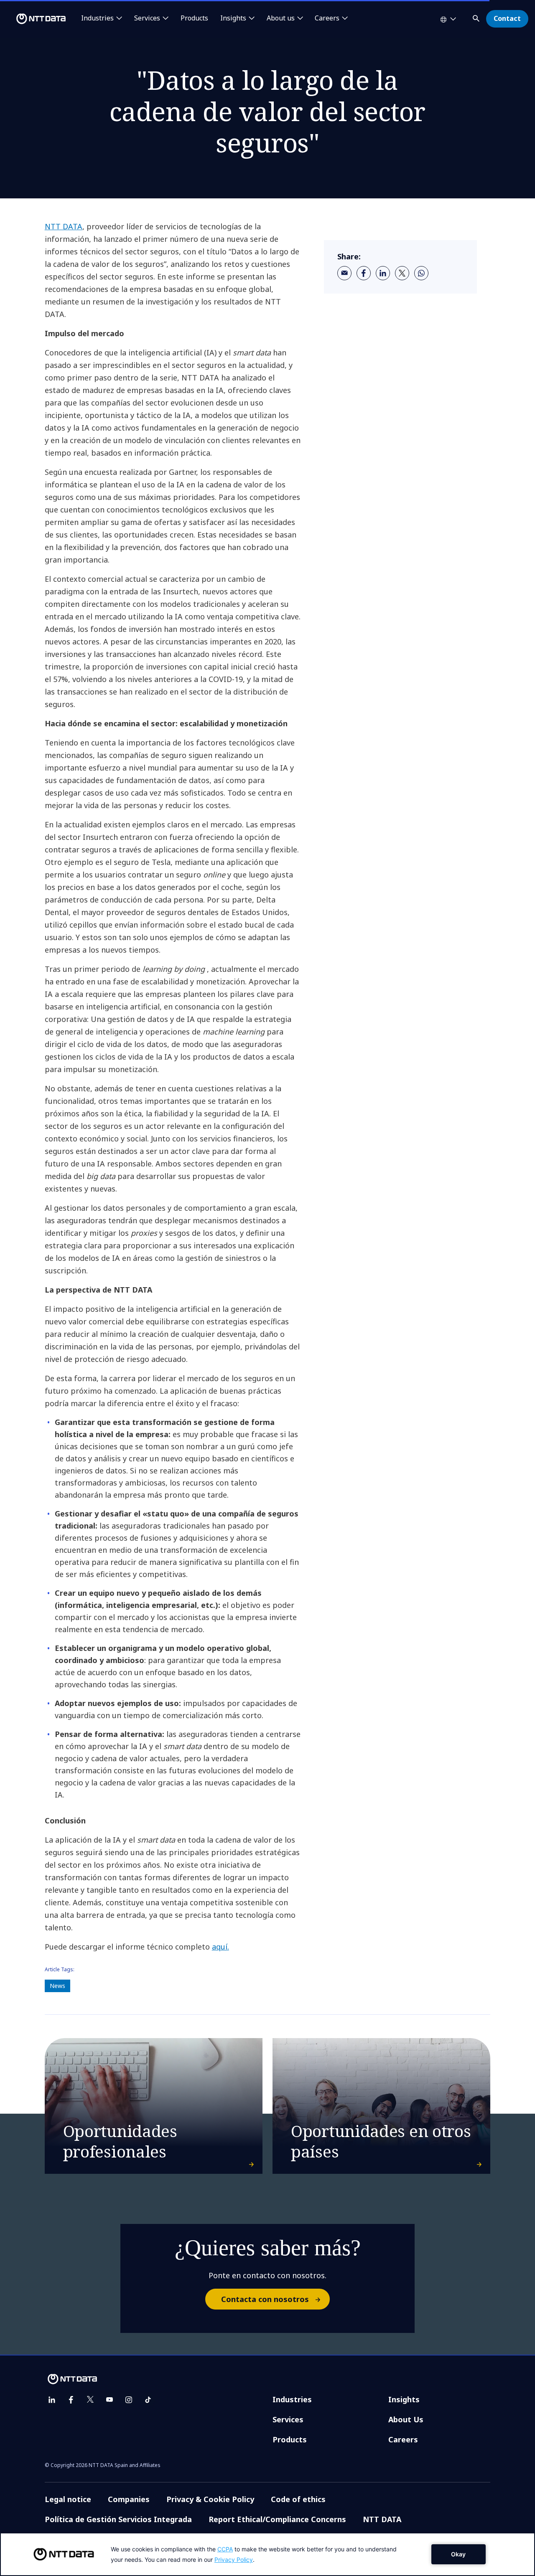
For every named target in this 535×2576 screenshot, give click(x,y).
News (57, 1986)
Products (194, 18)
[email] (344, 273)
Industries (292, 2399)
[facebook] (364, 273)
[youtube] (110, 2400)
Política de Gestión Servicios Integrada (118, 2519)
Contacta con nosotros (265, 2299)
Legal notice (68, 2499)
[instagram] (129, 2400)
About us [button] (281, 18)
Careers (403, 2439)
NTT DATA (64, 226)
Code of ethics (298, 2499)
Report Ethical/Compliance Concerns (277, 2519)
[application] (267, 2554)
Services (288, 2419)
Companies (129, 2499)
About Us (406, 2419)
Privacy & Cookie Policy (210, 2499)
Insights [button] (233, 18)
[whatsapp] (421, 273)
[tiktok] (148, 2400)
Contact (507, 18)
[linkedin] (383, 273)
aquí (220, 1947)
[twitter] (402, 273)
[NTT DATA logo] (34, 19)
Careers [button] (327, 18)
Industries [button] (97, 18)
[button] (477, 17)
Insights (404, 2399)
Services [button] (147, 18)
